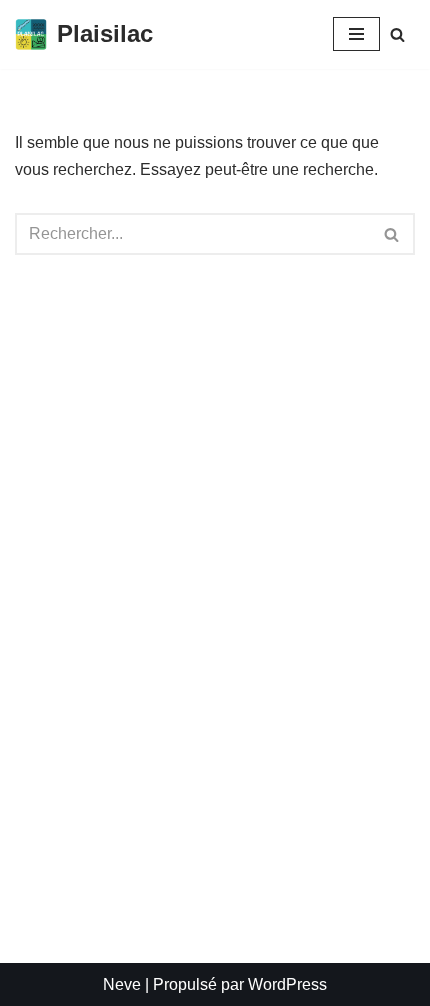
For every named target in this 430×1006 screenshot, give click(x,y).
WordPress (287, 984)
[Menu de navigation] (356, 34)
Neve (122, 984)
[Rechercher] (397, 34)
